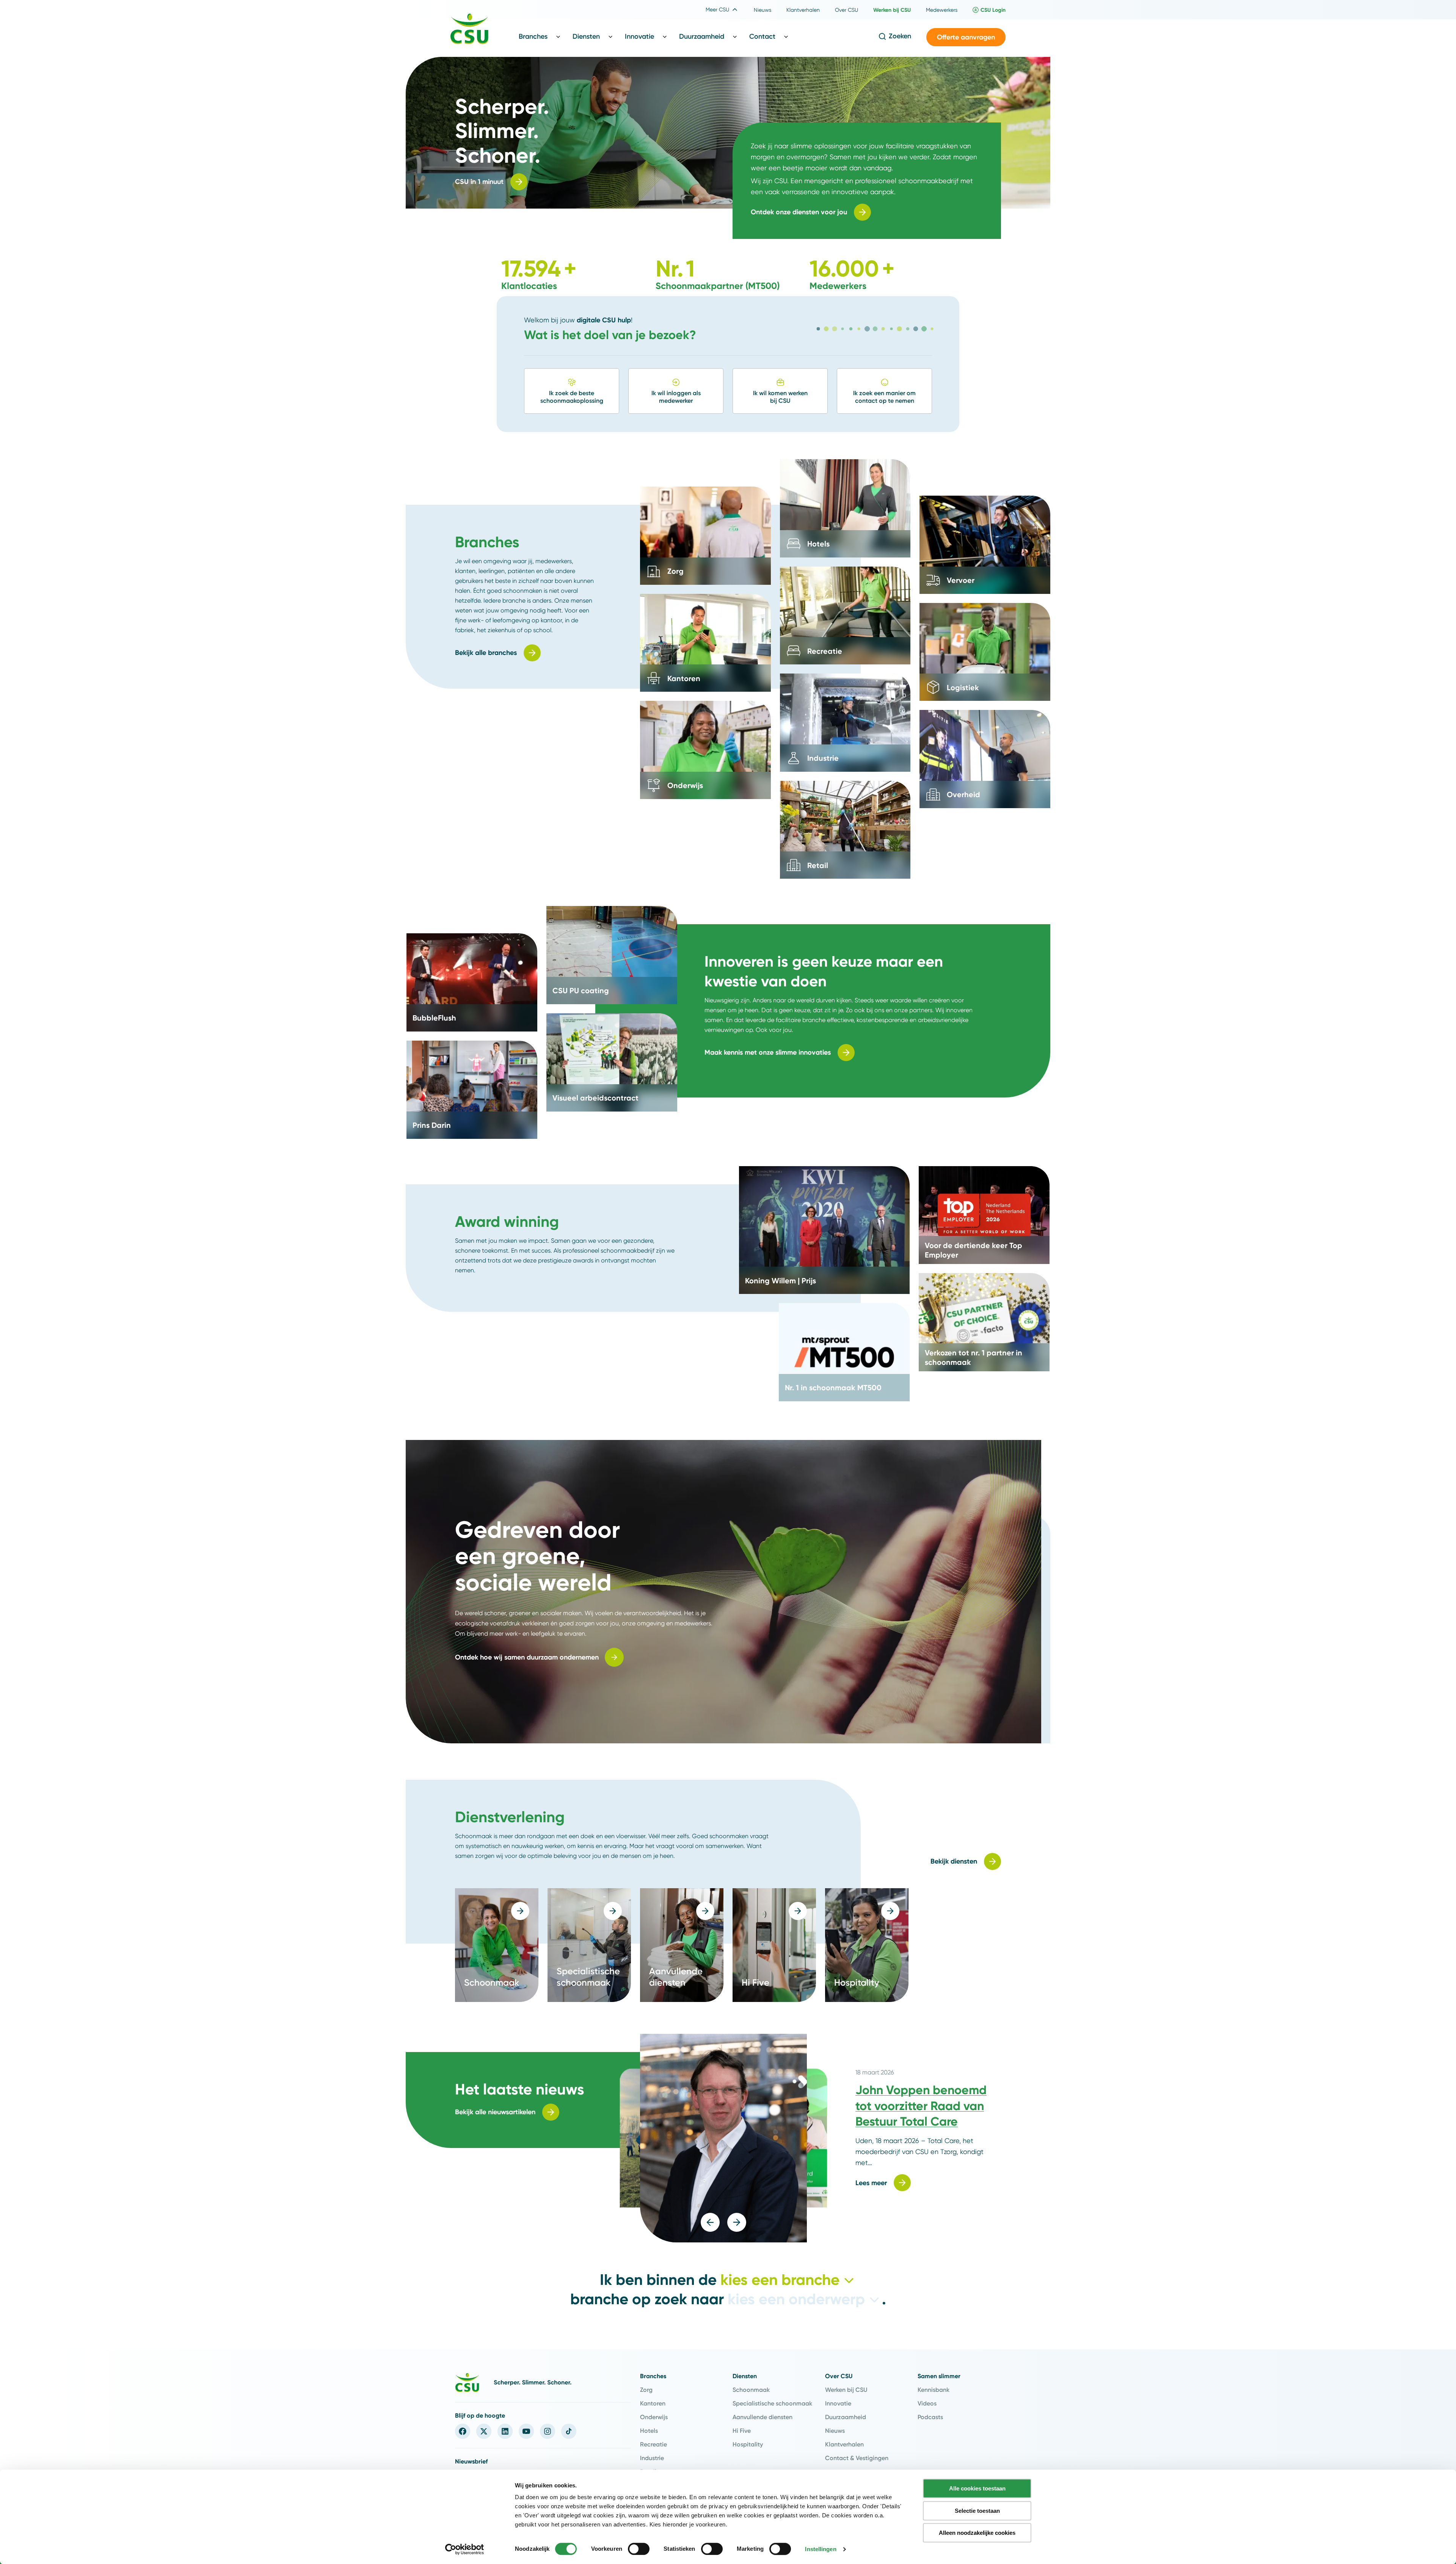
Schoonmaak (751, 2390)
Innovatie (838, 2403)
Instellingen (821, 2549)
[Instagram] (548, 2431)
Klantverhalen (844, 2444)
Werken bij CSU (846, 2390)
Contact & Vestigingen (857, 2458)
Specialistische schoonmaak (772, 2403)
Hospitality (748, 2444)
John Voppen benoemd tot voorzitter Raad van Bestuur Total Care (921, 2106)
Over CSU (839, 2376)
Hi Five (742, 2431)
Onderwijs (654, 2417)
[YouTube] (526, 2431)
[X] (484, 2431)
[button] (966, 37)
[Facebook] (463, 2431)
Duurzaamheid (846, 2417)
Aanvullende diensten (763, 2417)
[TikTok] (569, 2431)
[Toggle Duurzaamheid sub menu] (735, 36)
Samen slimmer (939, 2376)
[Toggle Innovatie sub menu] (665, 36)
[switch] (639, 2549)
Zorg (646, 2390)
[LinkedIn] (505, 2431)
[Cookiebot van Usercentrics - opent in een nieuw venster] (465, 2549)
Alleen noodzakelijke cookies (977, 2533)
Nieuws (835, 2431)
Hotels (649, 2431)
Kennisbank (934, 2390)
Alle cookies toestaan (977, 2488)
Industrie (652, 2458)
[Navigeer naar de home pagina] (469, 30)
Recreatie (653, 2444)
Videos (927, 2403)
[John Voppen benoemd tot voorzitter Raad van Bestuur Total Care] (723, 2138)
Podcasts (930, 2417)
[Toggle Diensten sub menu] (610, 36)
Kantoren (653, 2403)
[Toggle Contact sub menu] (786, 36)
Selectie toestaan (977, 2511)
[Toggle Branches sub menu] (558, 36)
